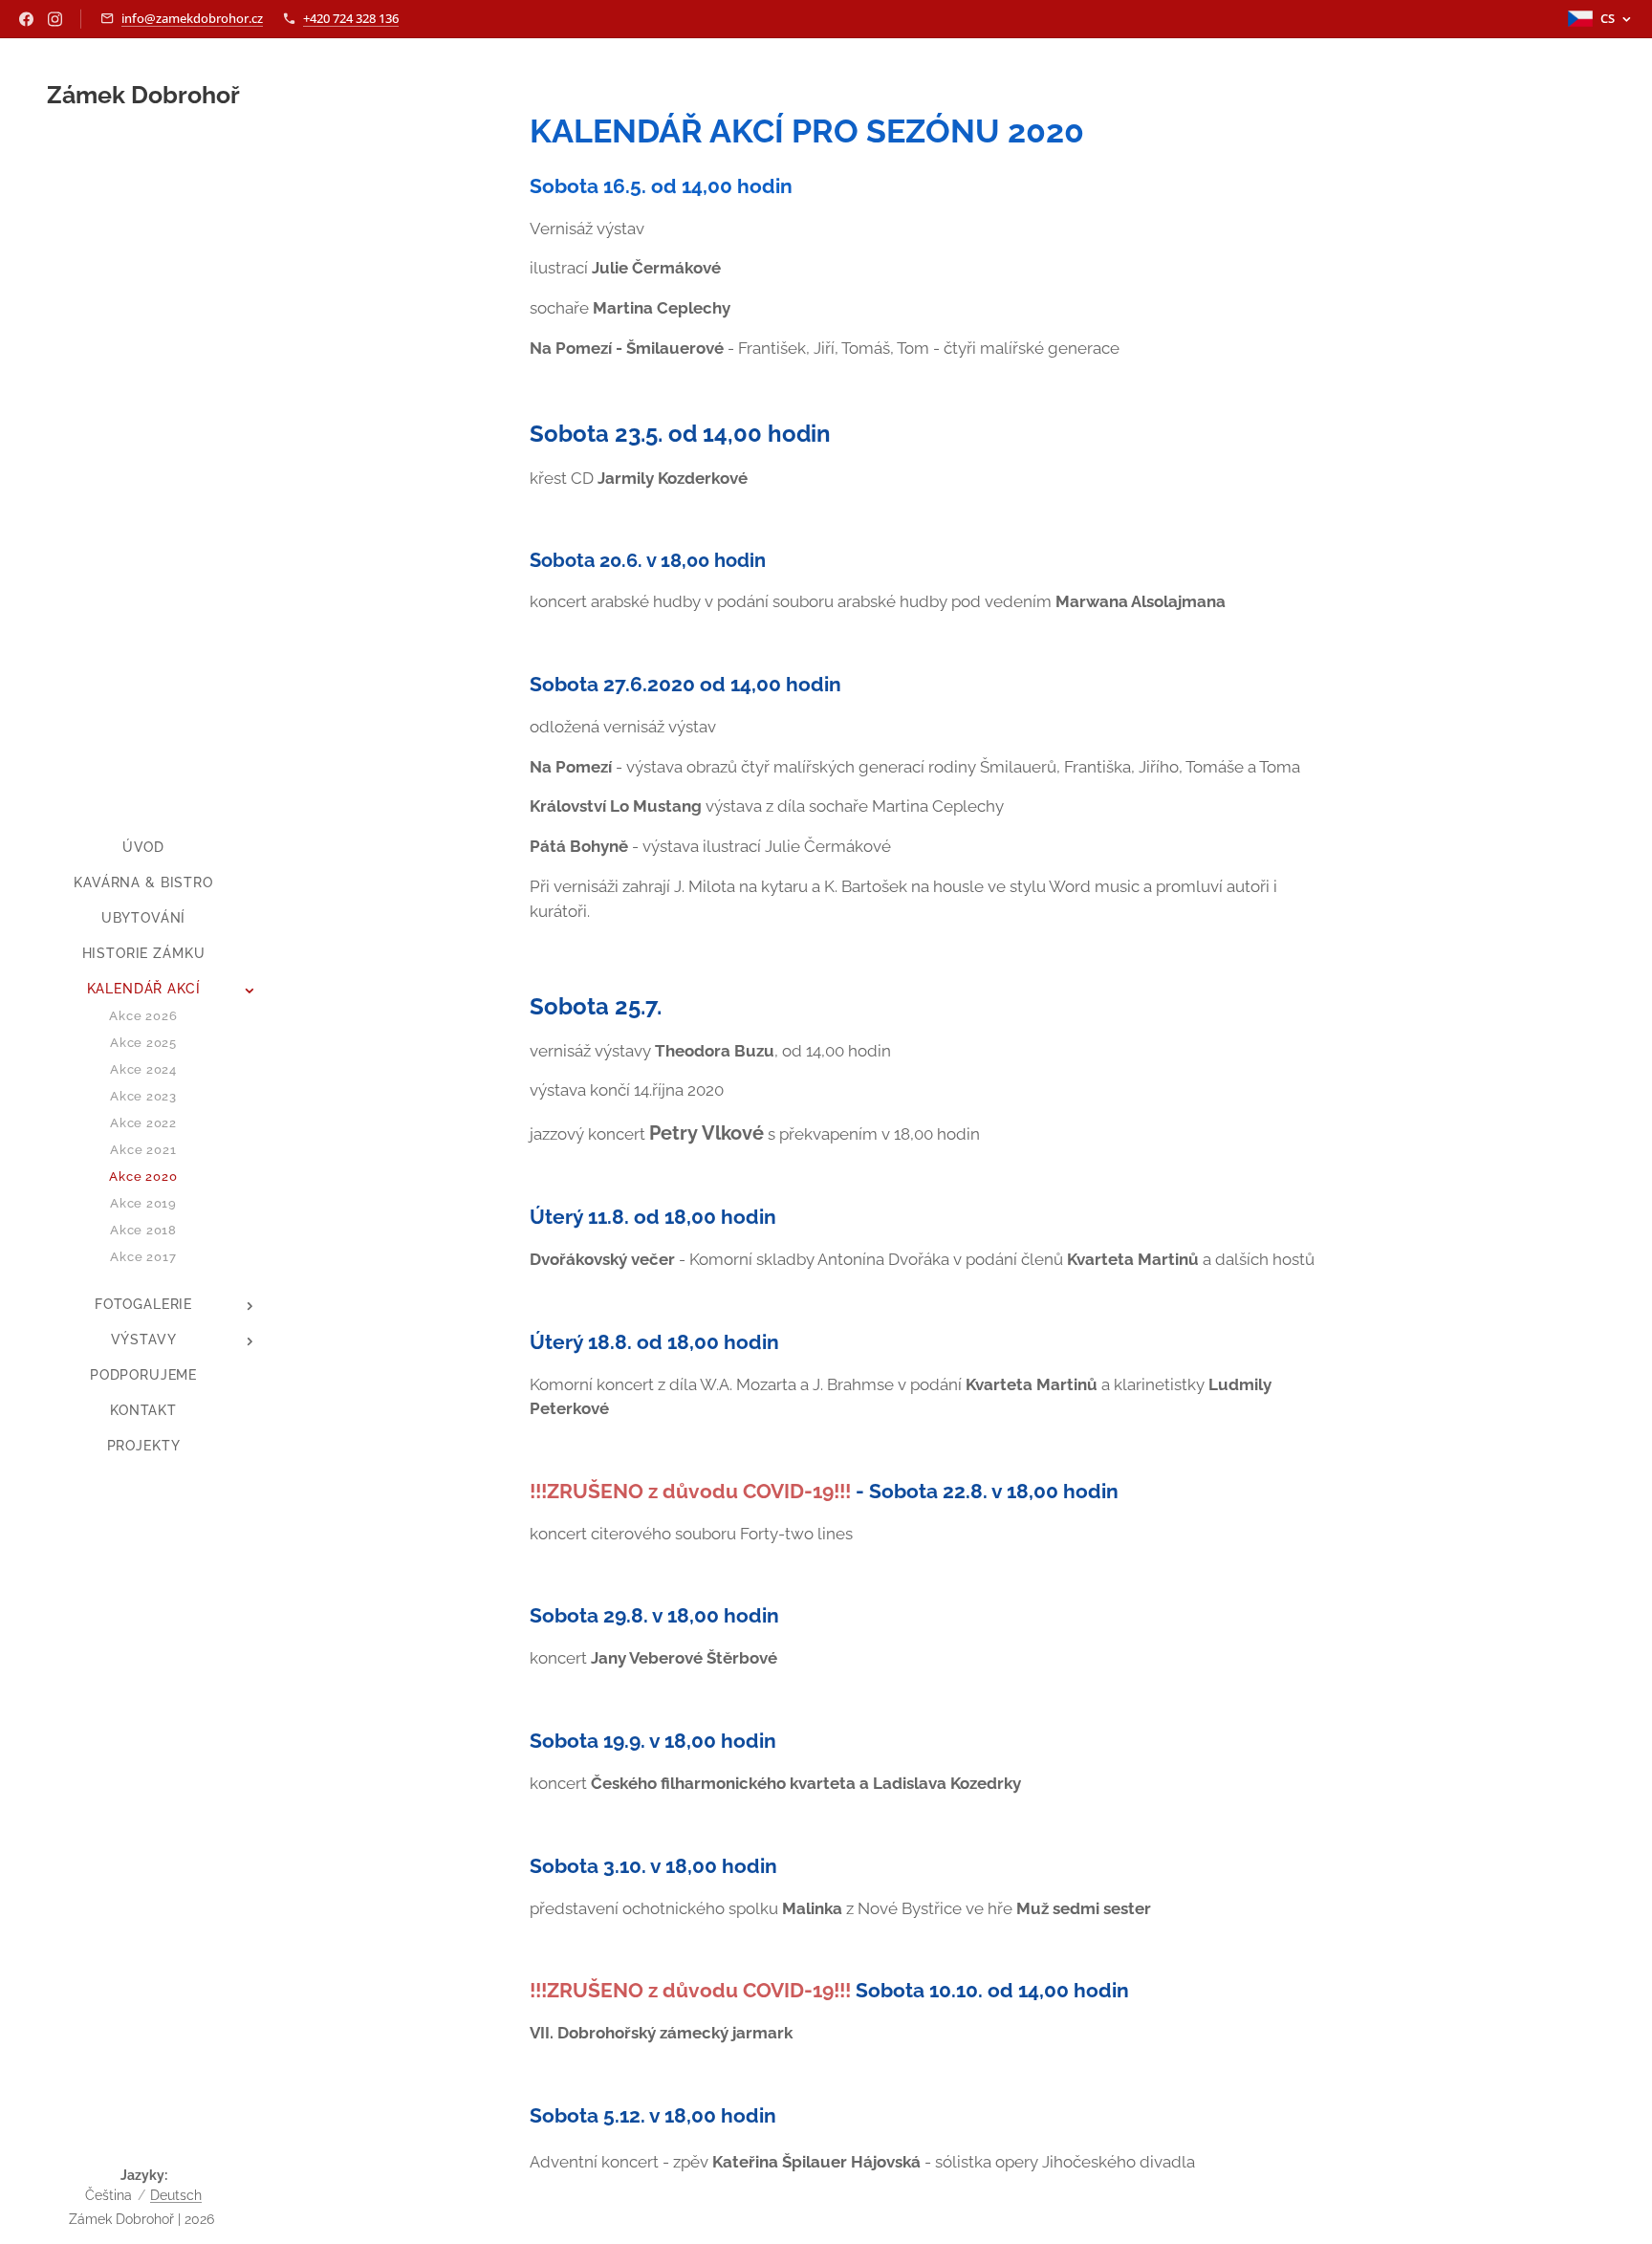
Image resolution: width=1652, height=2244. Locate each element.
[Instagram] (55, 19)
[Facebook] (26, 19)
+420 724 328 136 (351, 18)
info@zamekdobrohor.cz (192, 18)
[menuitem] (143, 848)
